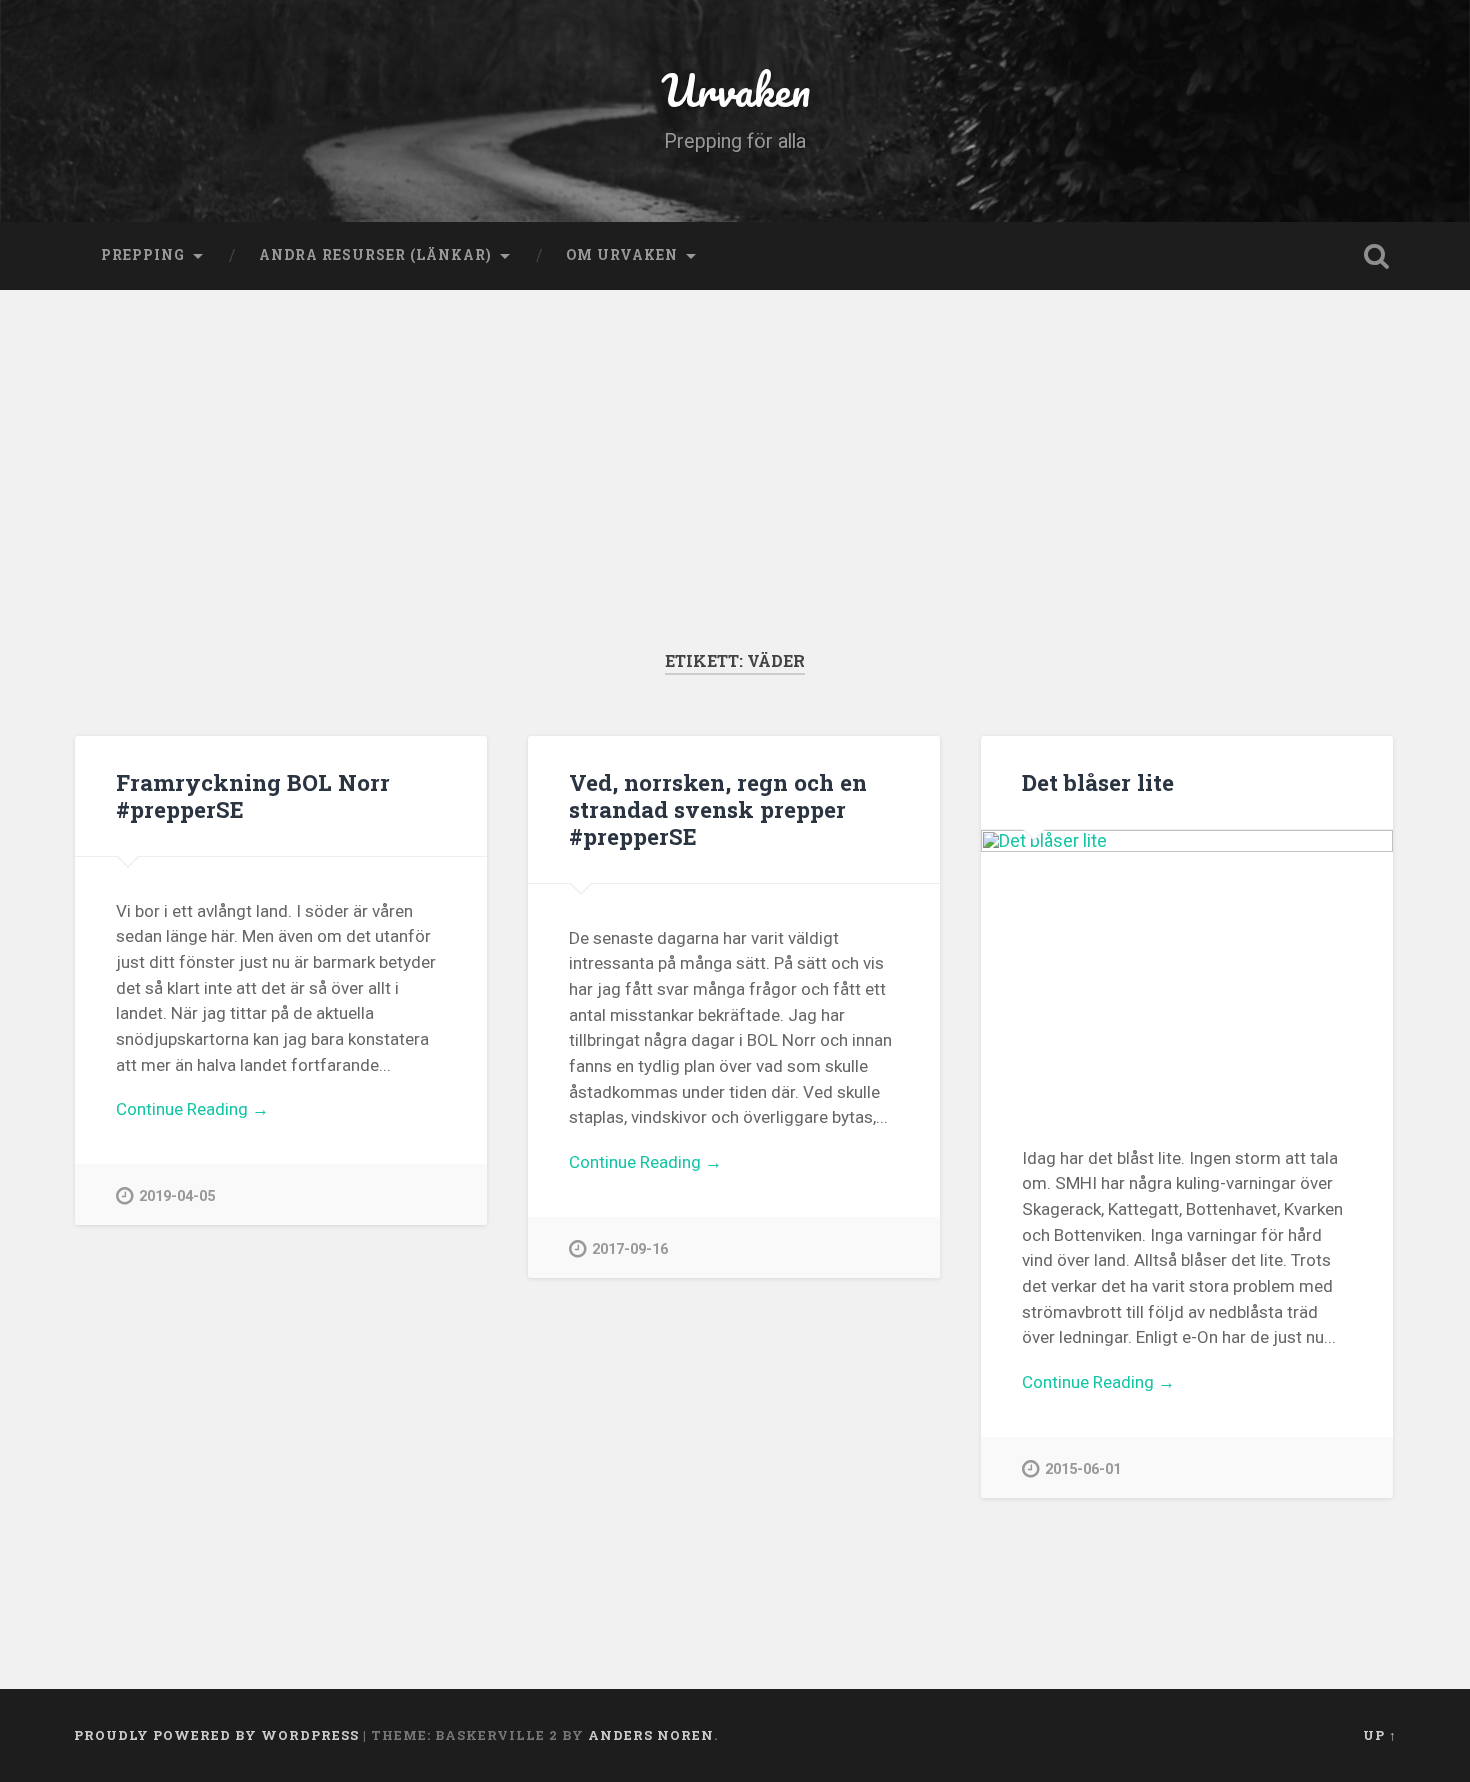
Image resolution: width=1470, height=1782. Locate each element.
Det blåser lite (1098, 782)
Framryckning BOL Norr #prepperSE (253, 795)
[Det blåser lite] (1187, 967)
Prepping (143, 255)
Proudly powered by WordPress (216, 1735)
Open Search (1377, 256)
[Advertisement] (735, 500)
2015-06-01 (1083, 1469)
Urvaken (735, 89)
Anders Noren (651, 1735)
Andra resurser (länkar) (375, 255)
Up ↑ (1380, 1735)
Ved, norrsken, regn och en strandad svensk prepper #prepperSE (718, 809)
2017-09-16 (630, 1249)
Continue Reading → (192, 1109)
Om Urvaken (622, 255)
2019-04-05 (177, 1196)
